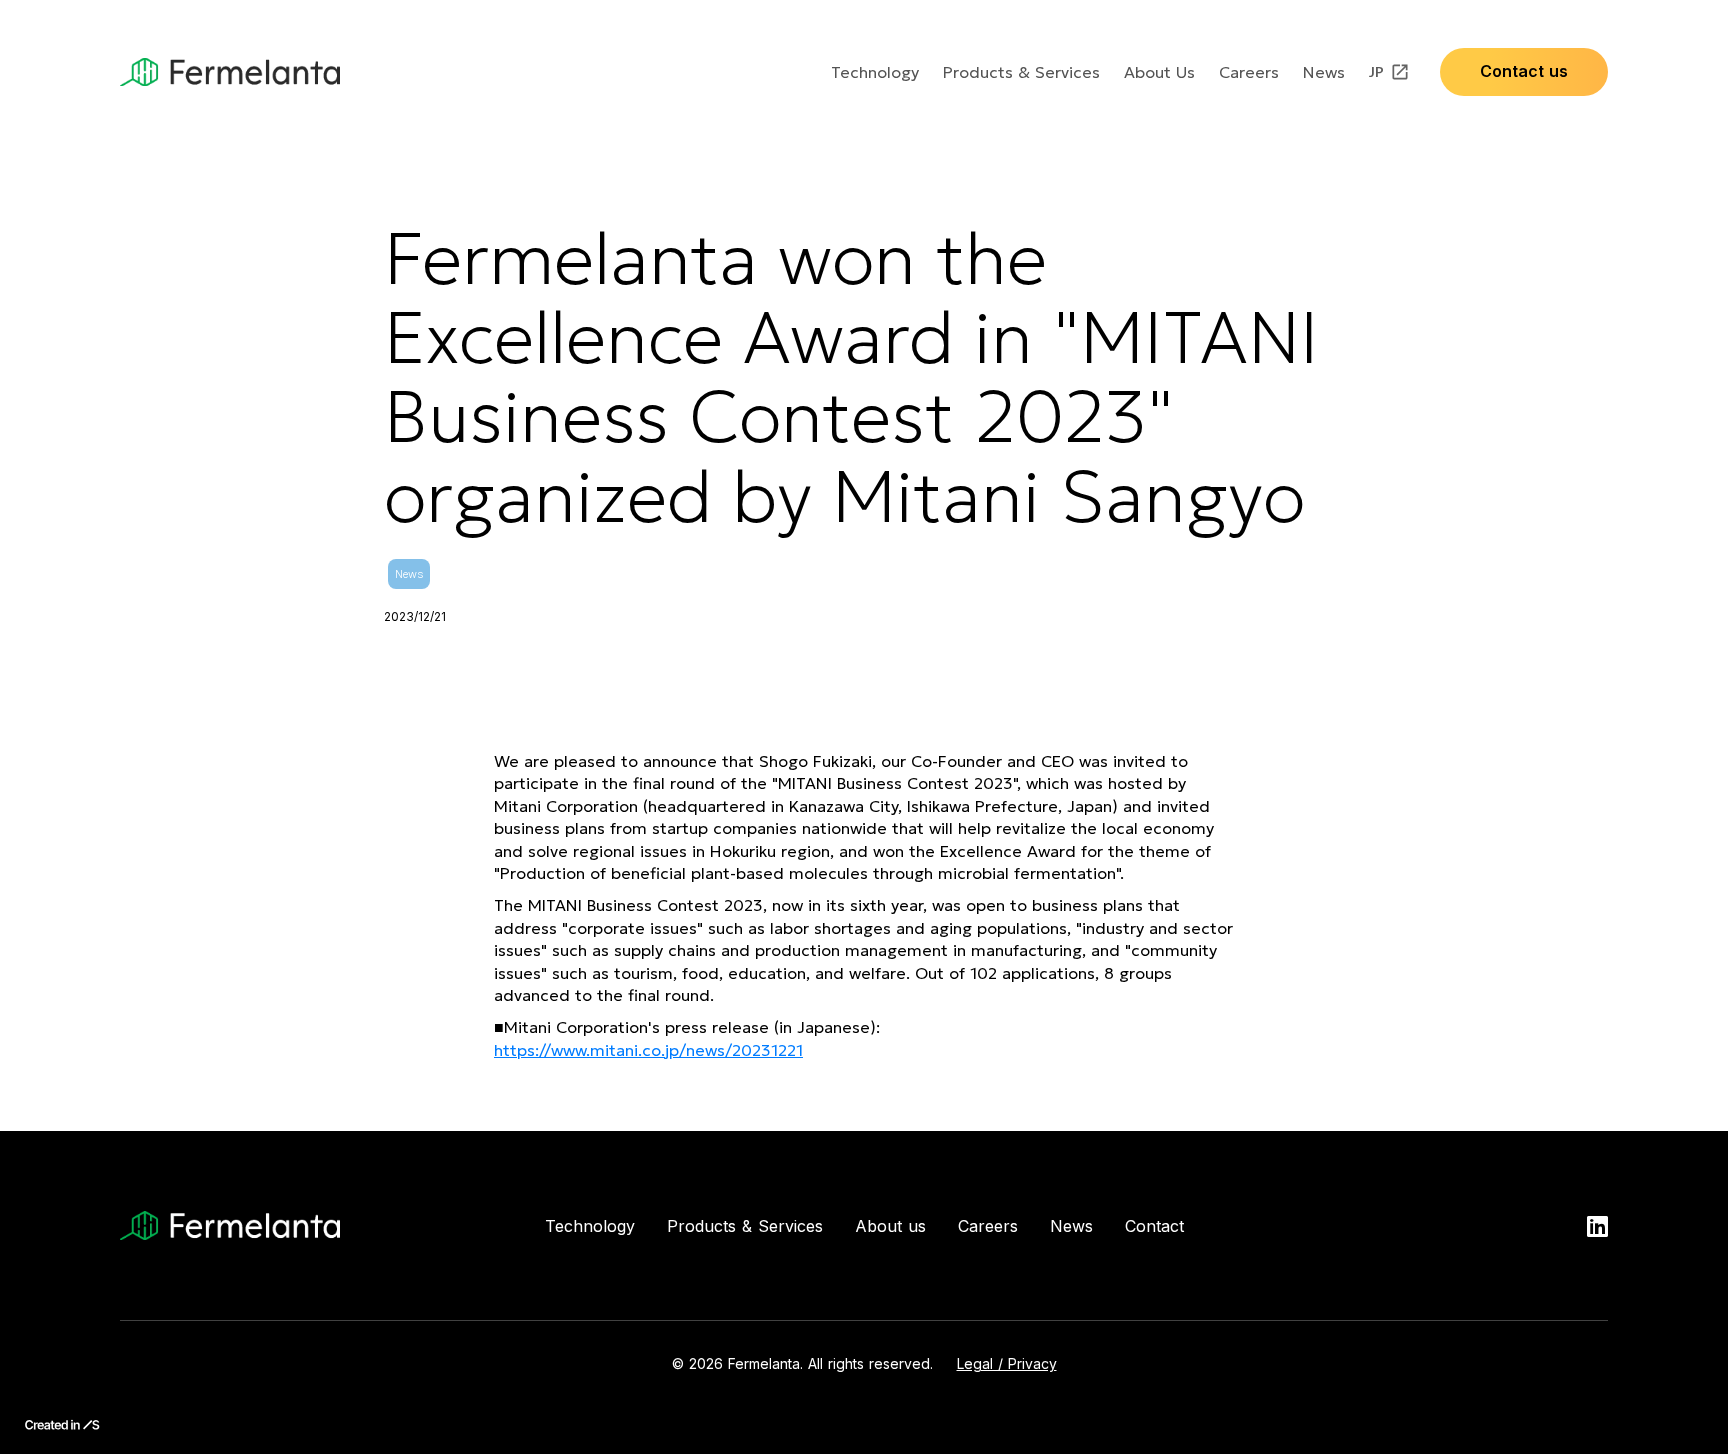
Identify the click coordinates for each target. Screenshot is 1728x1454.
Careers (1249, 72)
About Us (1159, 72)
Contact (1154, 1226)
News (1324, 72)
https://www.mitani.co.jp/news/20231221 (648, 1050)
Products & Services (1021, 72)
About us (890, 1226)
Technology (875, 72)
